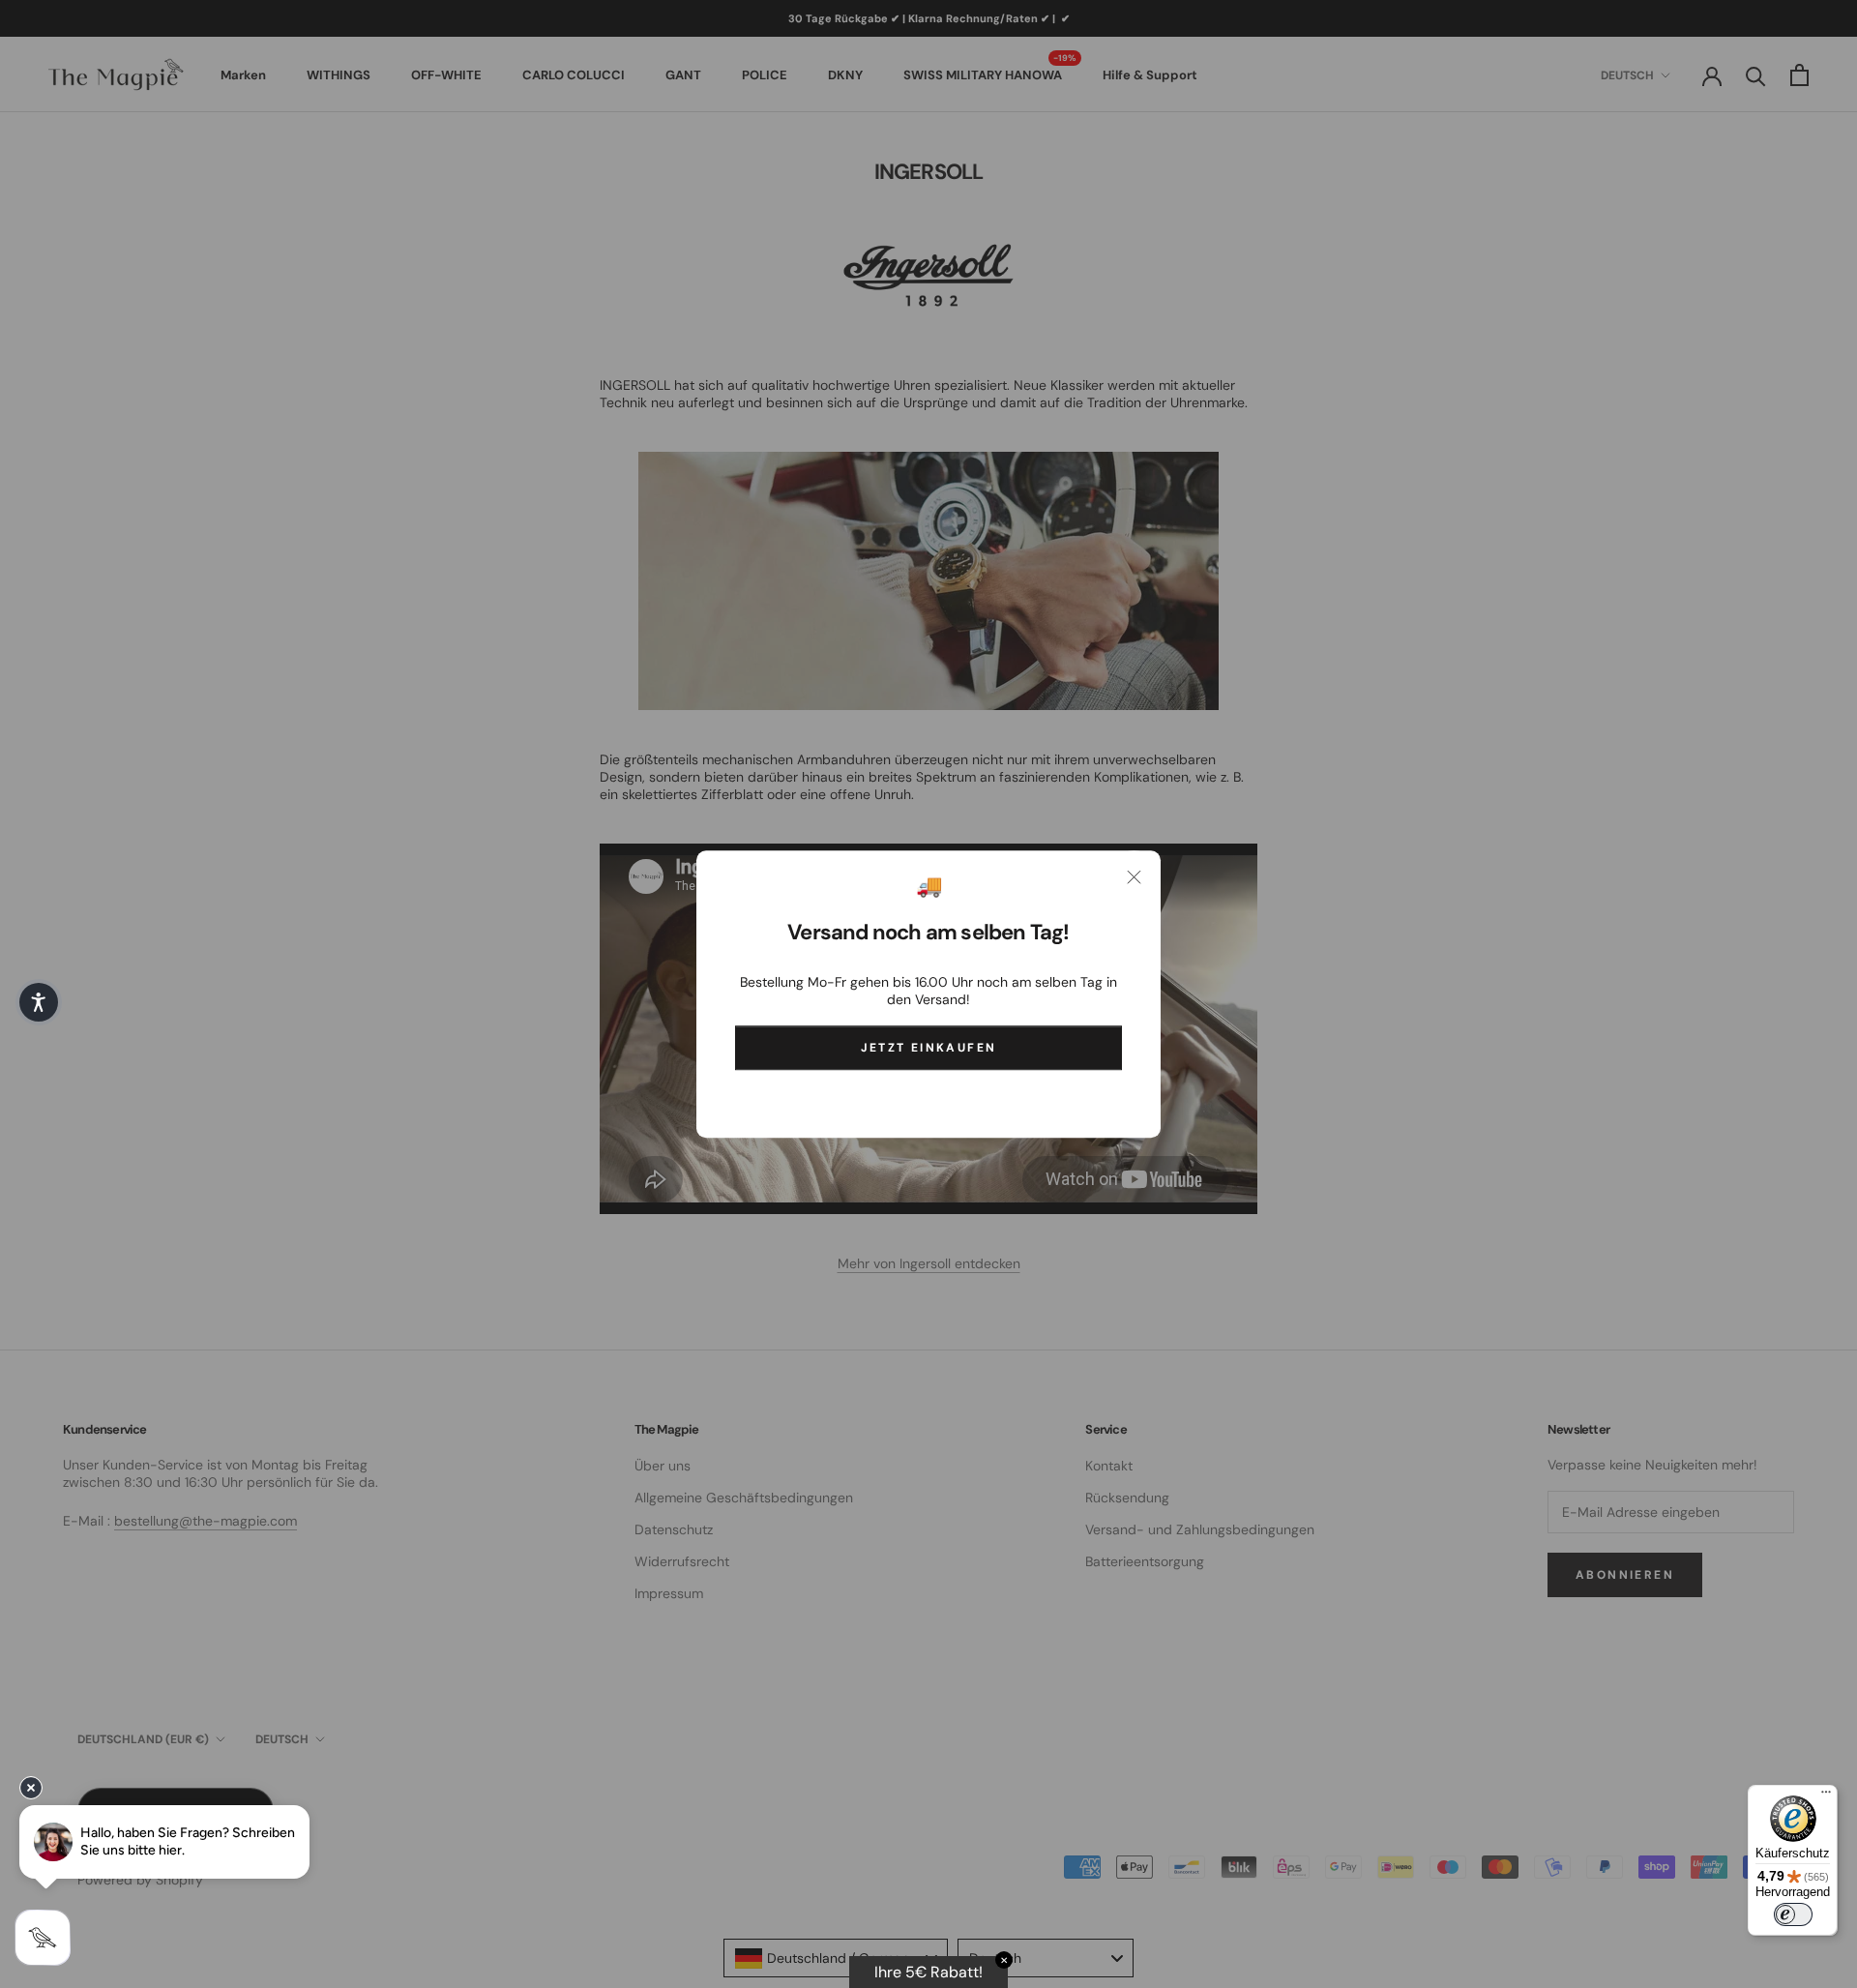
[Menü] (1826, 1796)
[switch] (1793, 1914)
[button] (39, 1002)
